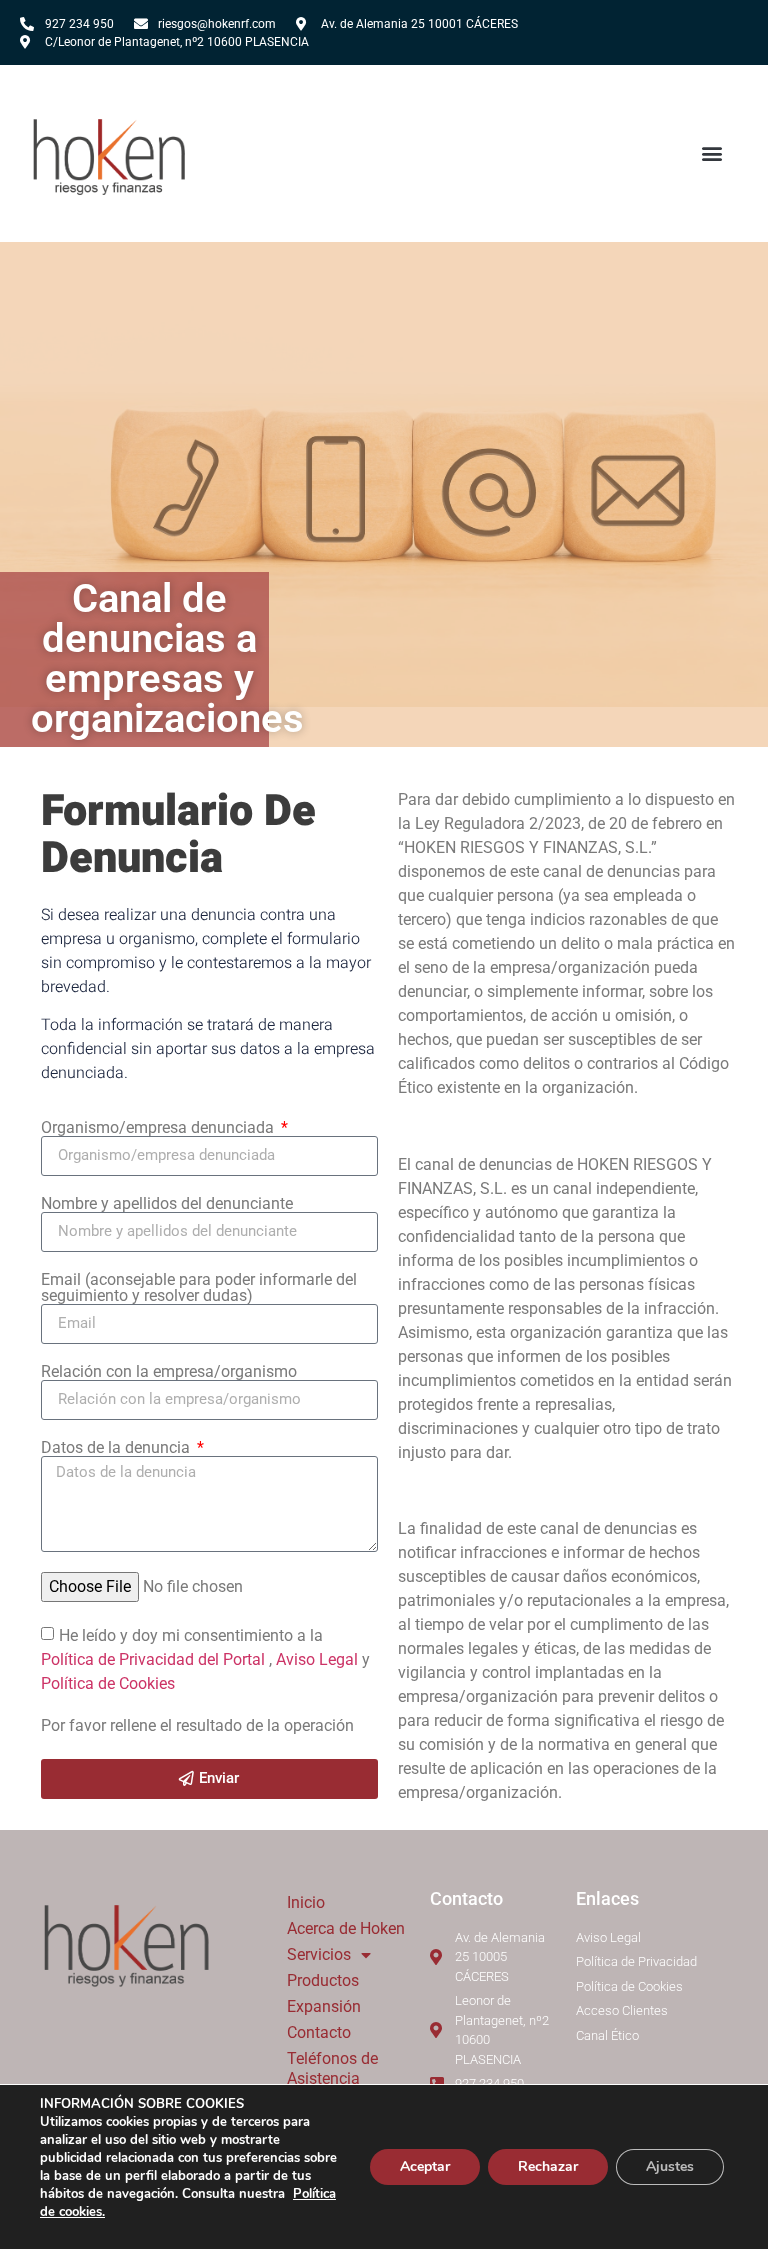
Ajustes (670, 2166)
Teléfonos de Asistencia (332, 2068)
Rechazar (548, 2166)
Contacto (319, 2032)
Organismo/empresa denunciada (159, 1128)
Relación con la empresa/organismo (169, 1372)
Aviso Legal (319, 1658)
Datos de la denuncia (117, 1448)
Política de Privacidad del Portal (155, 1658)
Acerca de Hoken (346, 1928)
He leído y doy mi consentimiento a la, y (205, 1658)
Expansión (324, 2006)
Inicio (306, 1902)
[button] (712, 153)
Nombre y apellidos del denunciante (167, 1204)
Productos (323, 1980)
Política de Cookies (108, 1682)
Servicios (319, 1954)
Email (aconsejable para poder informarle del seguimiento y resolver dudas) (199, 1288)
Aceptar (425, 2166)
